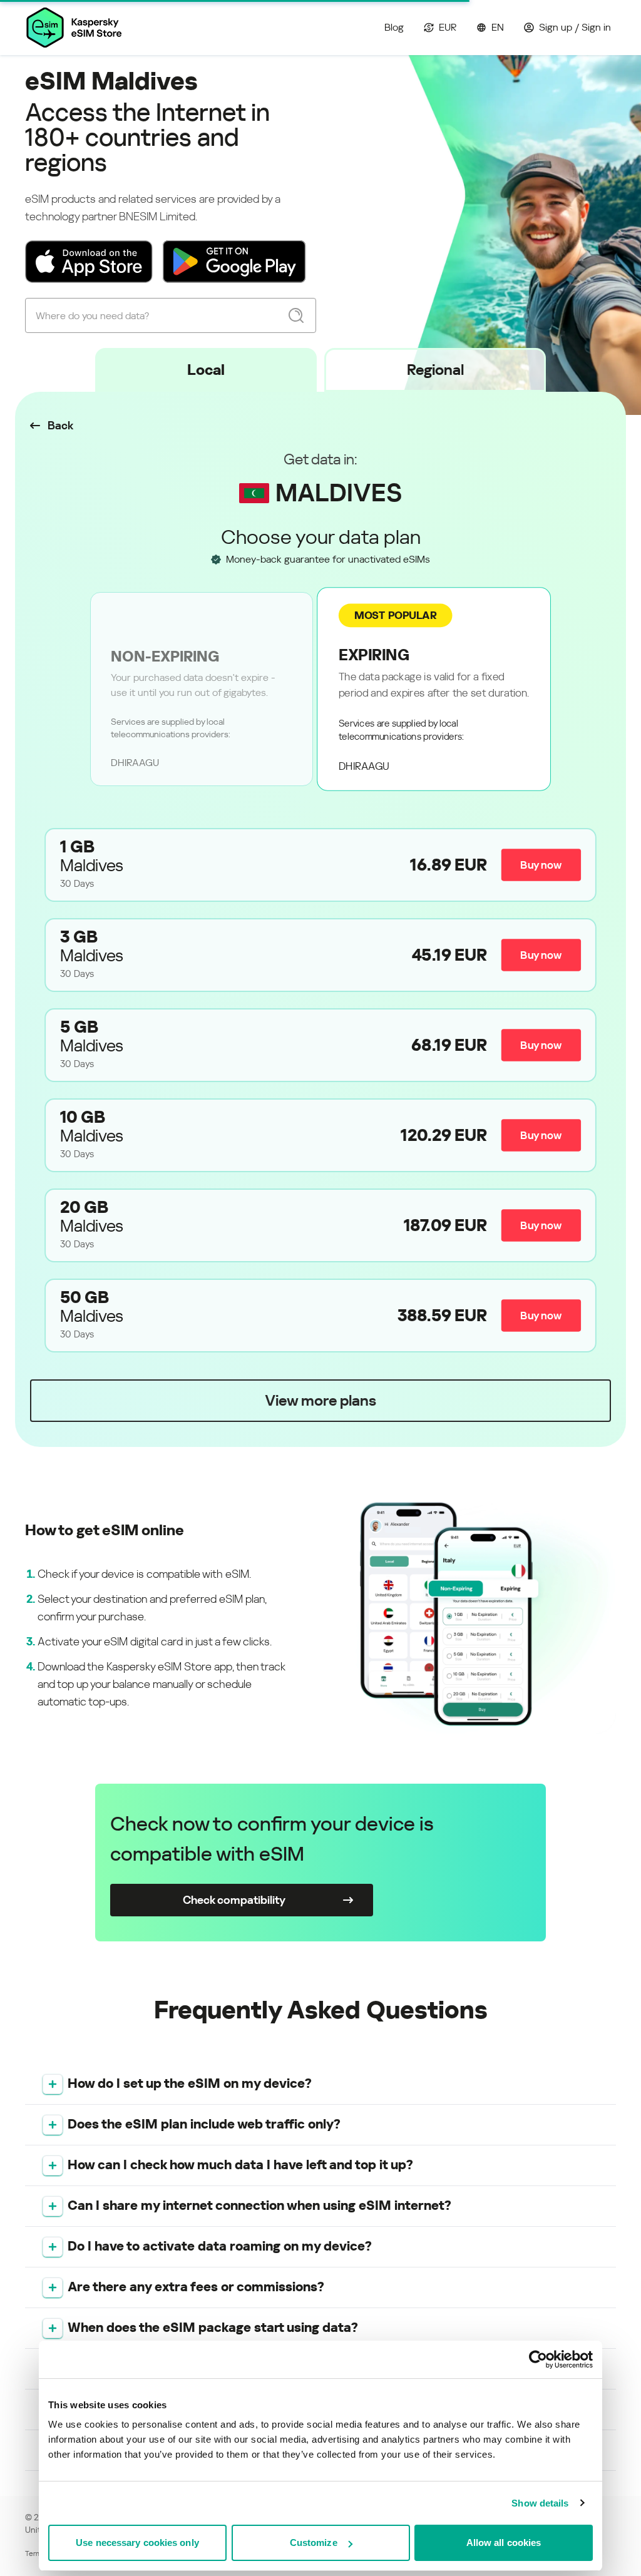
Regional (435, 370)
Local (206, 370)
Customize (314, 2543)
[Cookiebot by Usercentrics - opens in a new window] (538, 2359)
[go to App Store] (89, 262)
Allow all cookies (504, 2543)
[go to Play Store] (234, 262)
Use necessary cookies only (137, 2543)
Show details (540, 2503)
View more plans (320, 1401)
